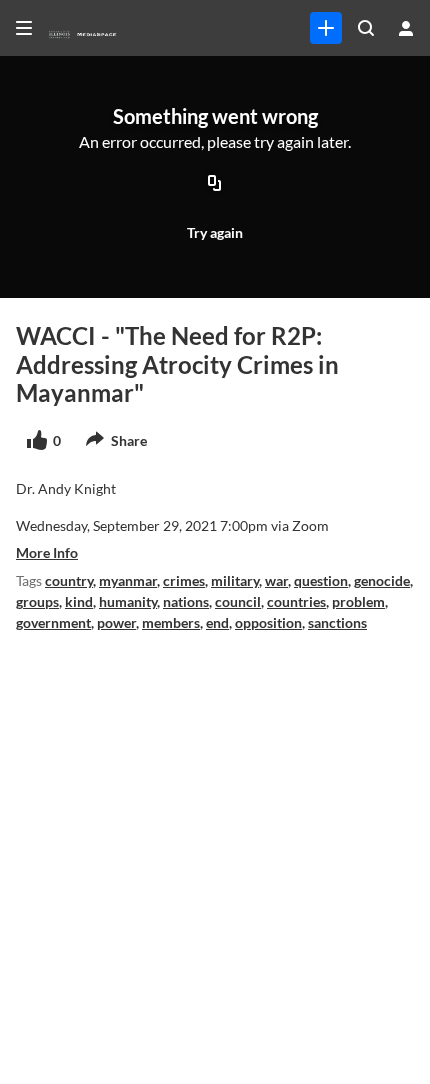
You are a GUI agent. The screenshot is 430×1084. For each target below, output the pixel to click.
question (321, 580)
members (171, 622)
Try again (215, 232)
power (116, 622)
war (276, 580)
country (69, 580)
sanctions (337, 622)
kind (79, 601)
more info (47, 552)
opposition (268, 622)
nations (186, 601)
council (238, 601)
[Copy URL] (215, 185)
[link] (326, 28)
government (53, 622)
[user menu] (406, 28)
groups (37, 601)
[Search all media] (366, 28)
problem (358, 601)
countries (296, 601)
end (217, 622)
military (235, 580)
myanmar (128, 580)
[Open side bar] (24, 28)
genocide (382, 580)
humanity (128, 601)
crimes (184, 580)
